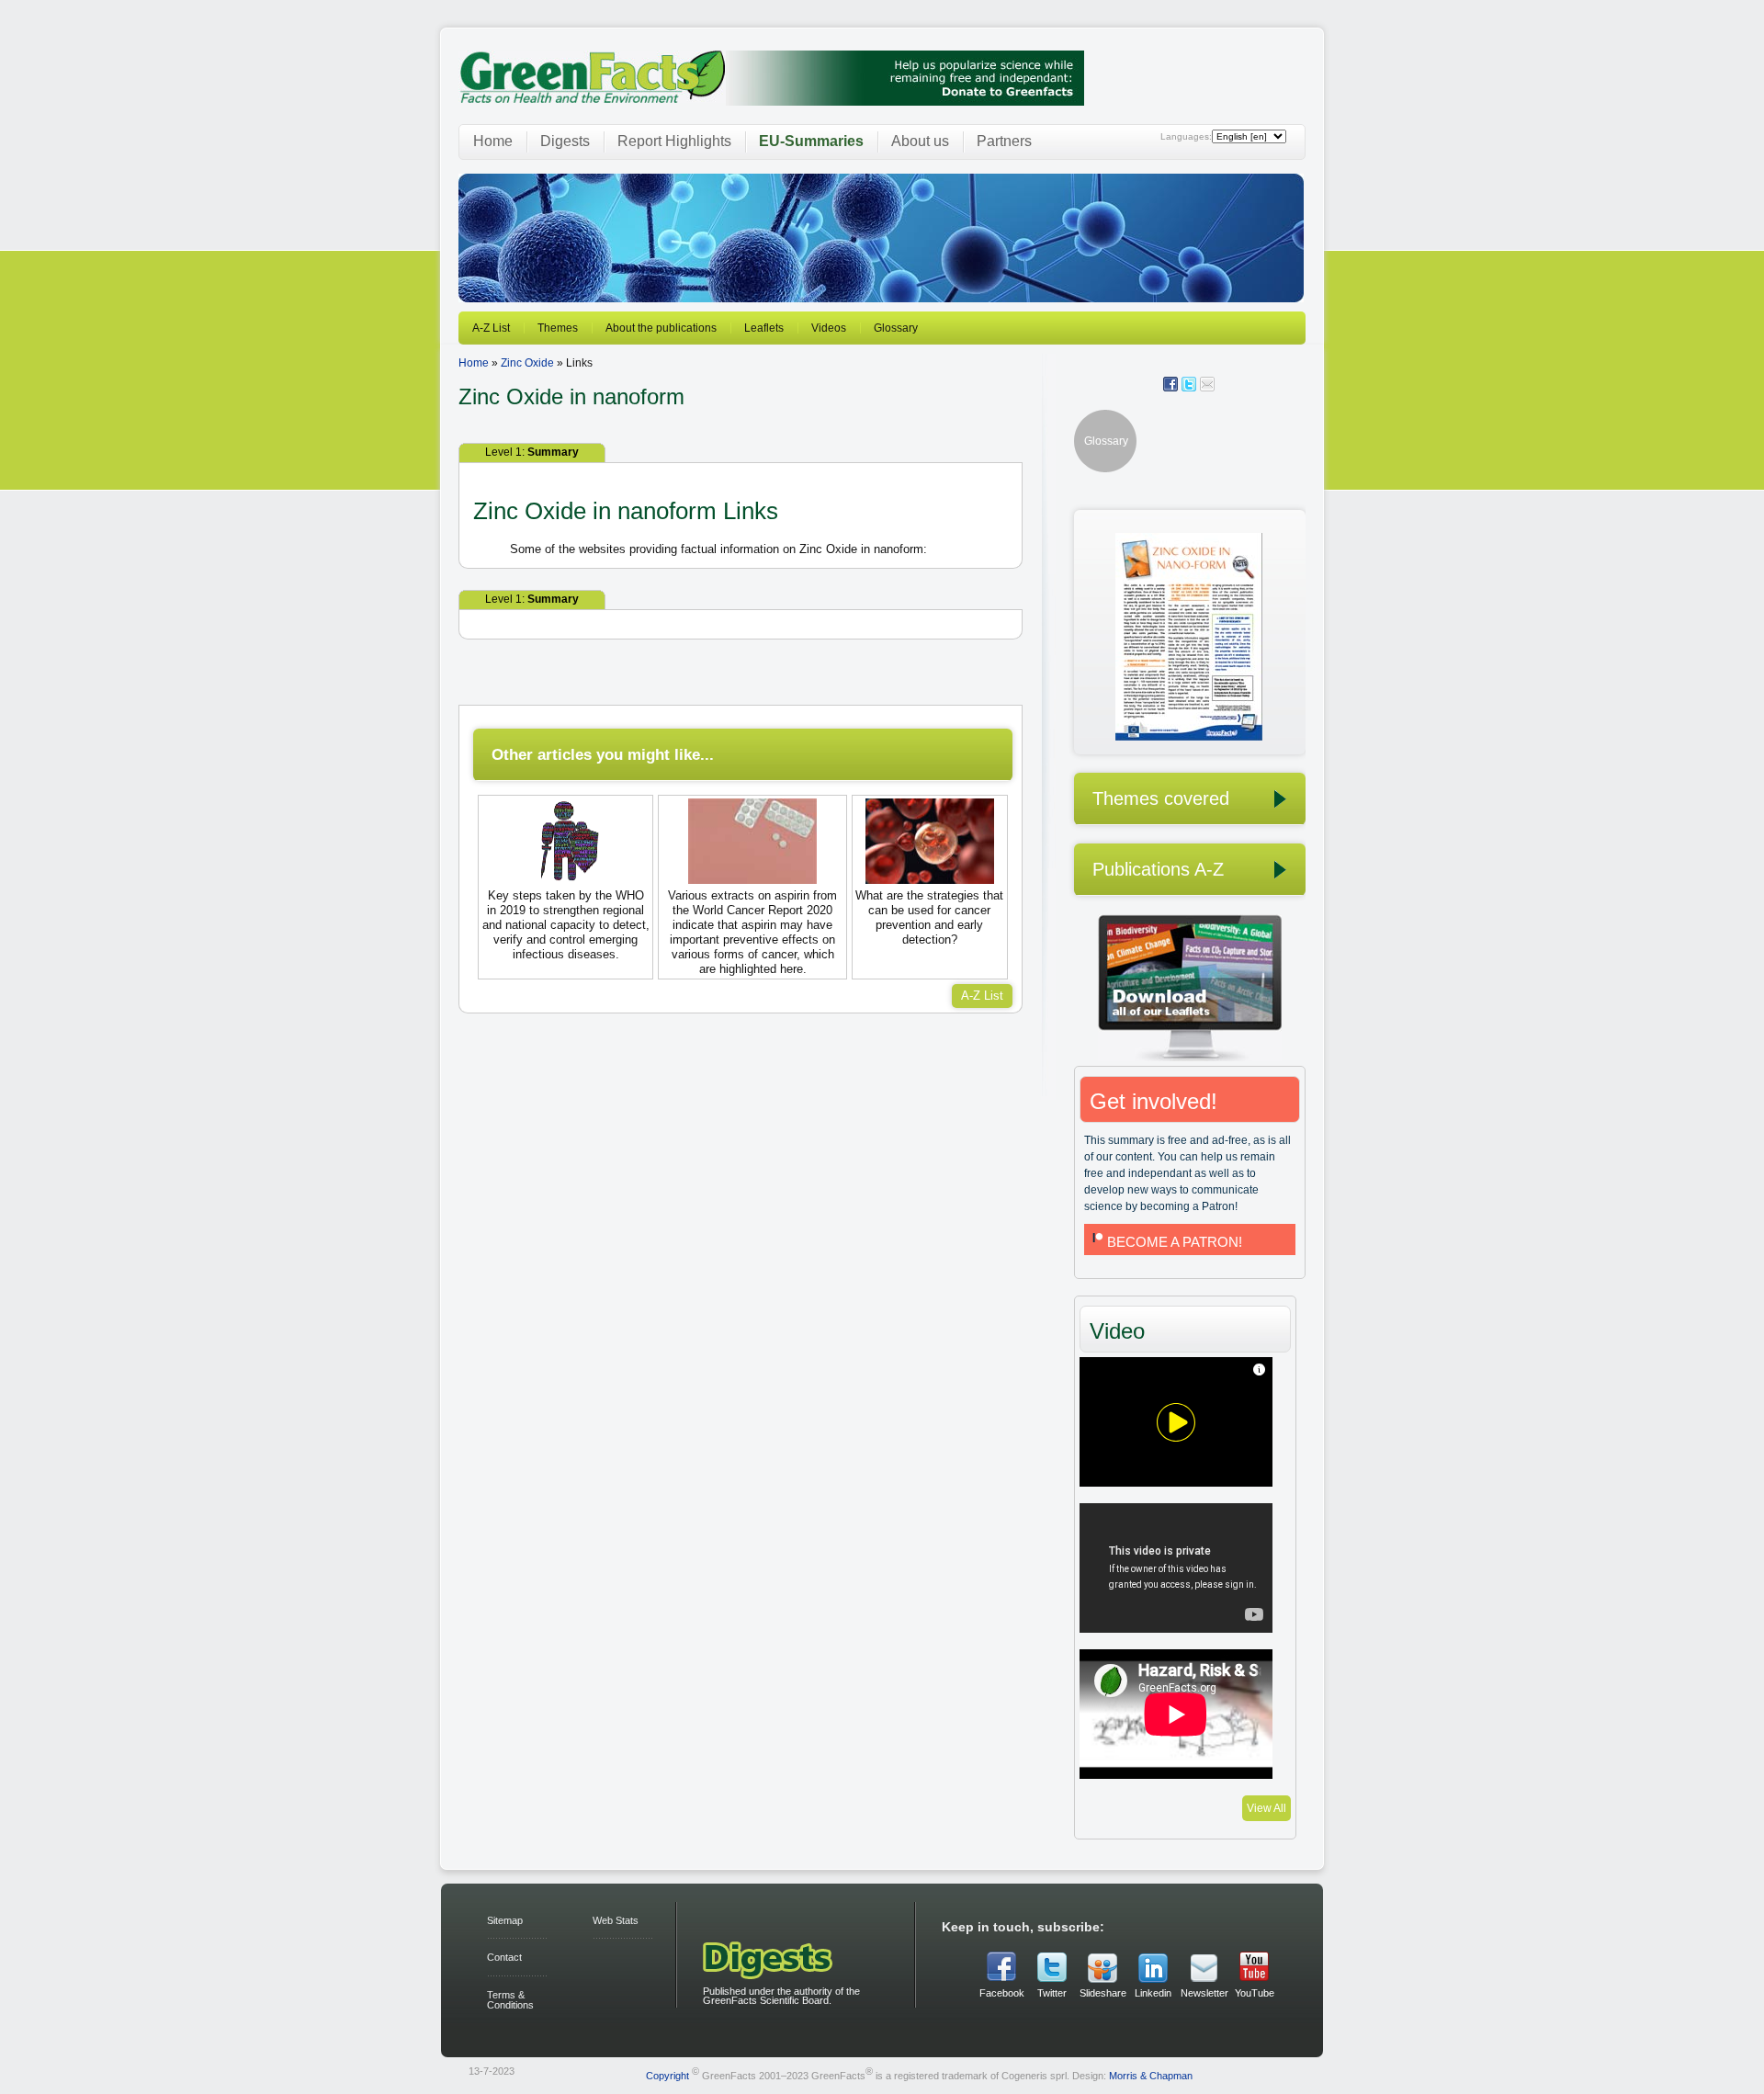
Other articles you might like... (603, 754)
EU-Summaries (811, 141)
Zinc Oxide (527, 363)
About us (920, 141)
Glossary (896, 328)
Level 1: (532, 452)
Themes (558, 328)
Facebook (1002, 1993)
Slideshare (1102, 1993)
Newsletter (1204, 1993)
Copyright (667, 2075)
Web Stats (616, 1920)
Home (493, 141)
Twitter (1052, 1993)
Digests (565, 141)
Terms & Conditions (510, 2000)
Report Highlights (674, 141)
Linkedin (1153, 1993)
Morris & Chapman (1151, 2075)
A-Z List (491, 328)
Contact (504, 1957)
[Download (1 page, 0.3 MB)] (1168, 737)
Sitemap (505, 1920)
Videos (829, 328)
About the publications (661, 328)
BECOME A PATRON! (1175, 1242)
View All (1266, 1808)
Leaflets (764, 328)
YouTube (1255, 1993)
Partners (1004, 141)
